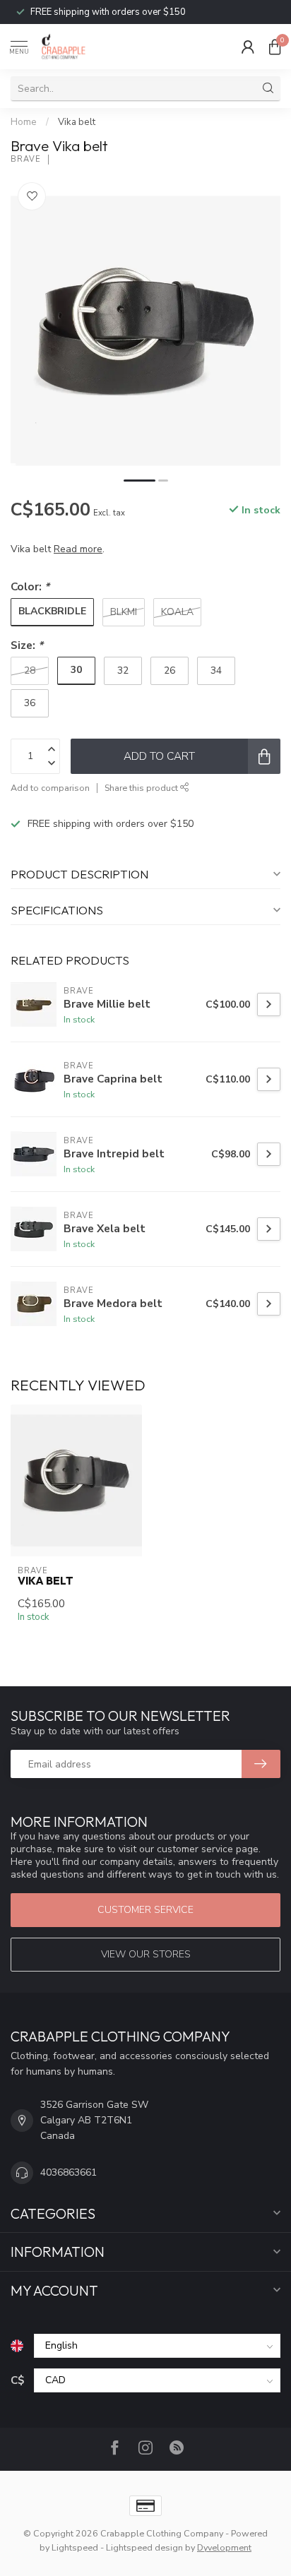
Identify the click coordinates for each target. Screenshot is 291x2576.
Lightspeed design (144, 2547)
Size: (27, 645)
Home (24, 122)
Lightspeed (75, 2547)
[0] (275, 47)
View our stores (146, 1954)
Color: (30, 586)
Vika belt (77, 122)
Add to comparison (50, 788)
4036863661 (69, 2172)
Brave (26, 159)
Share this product (142, 788)
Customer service (145, 1910)
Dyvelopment (224, 2547)
